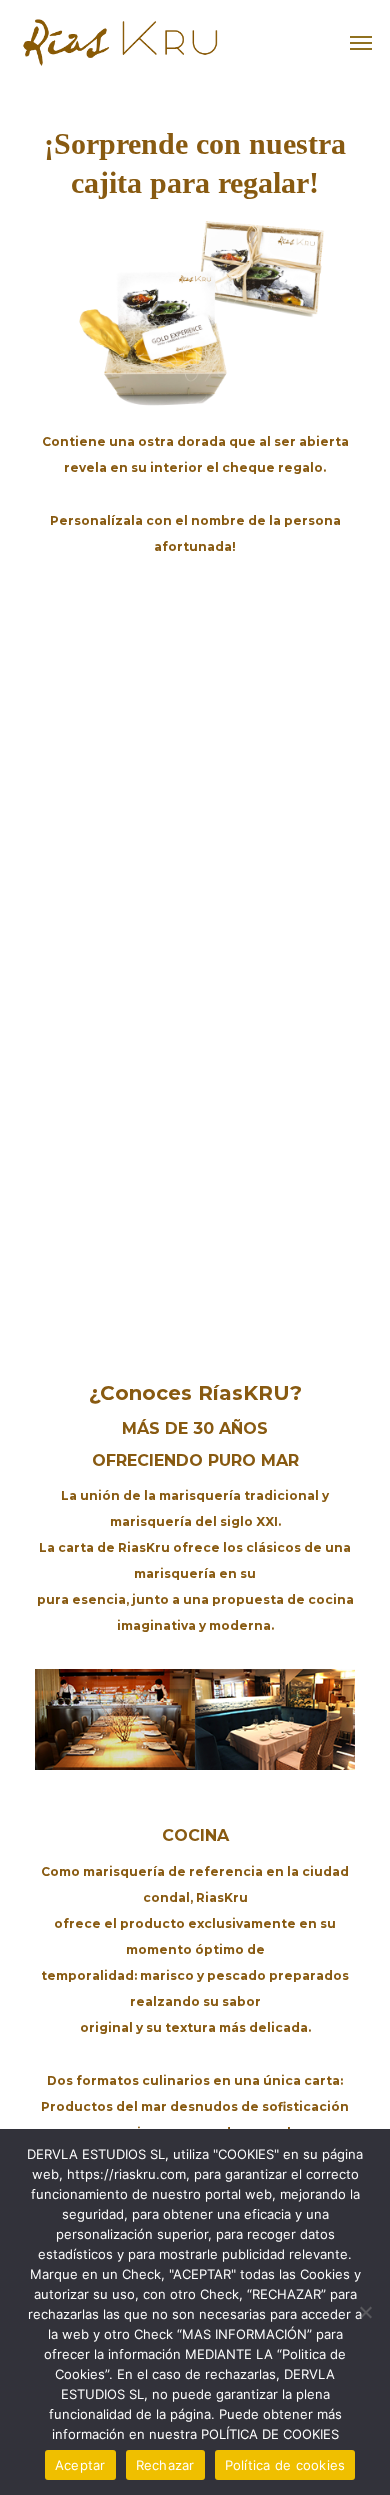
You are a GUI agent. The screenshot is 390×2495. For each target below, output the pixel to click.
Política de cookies (285, 2465)
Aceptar (80, 2465)
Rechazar (165, 2465)
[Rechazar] (365, 2312)
